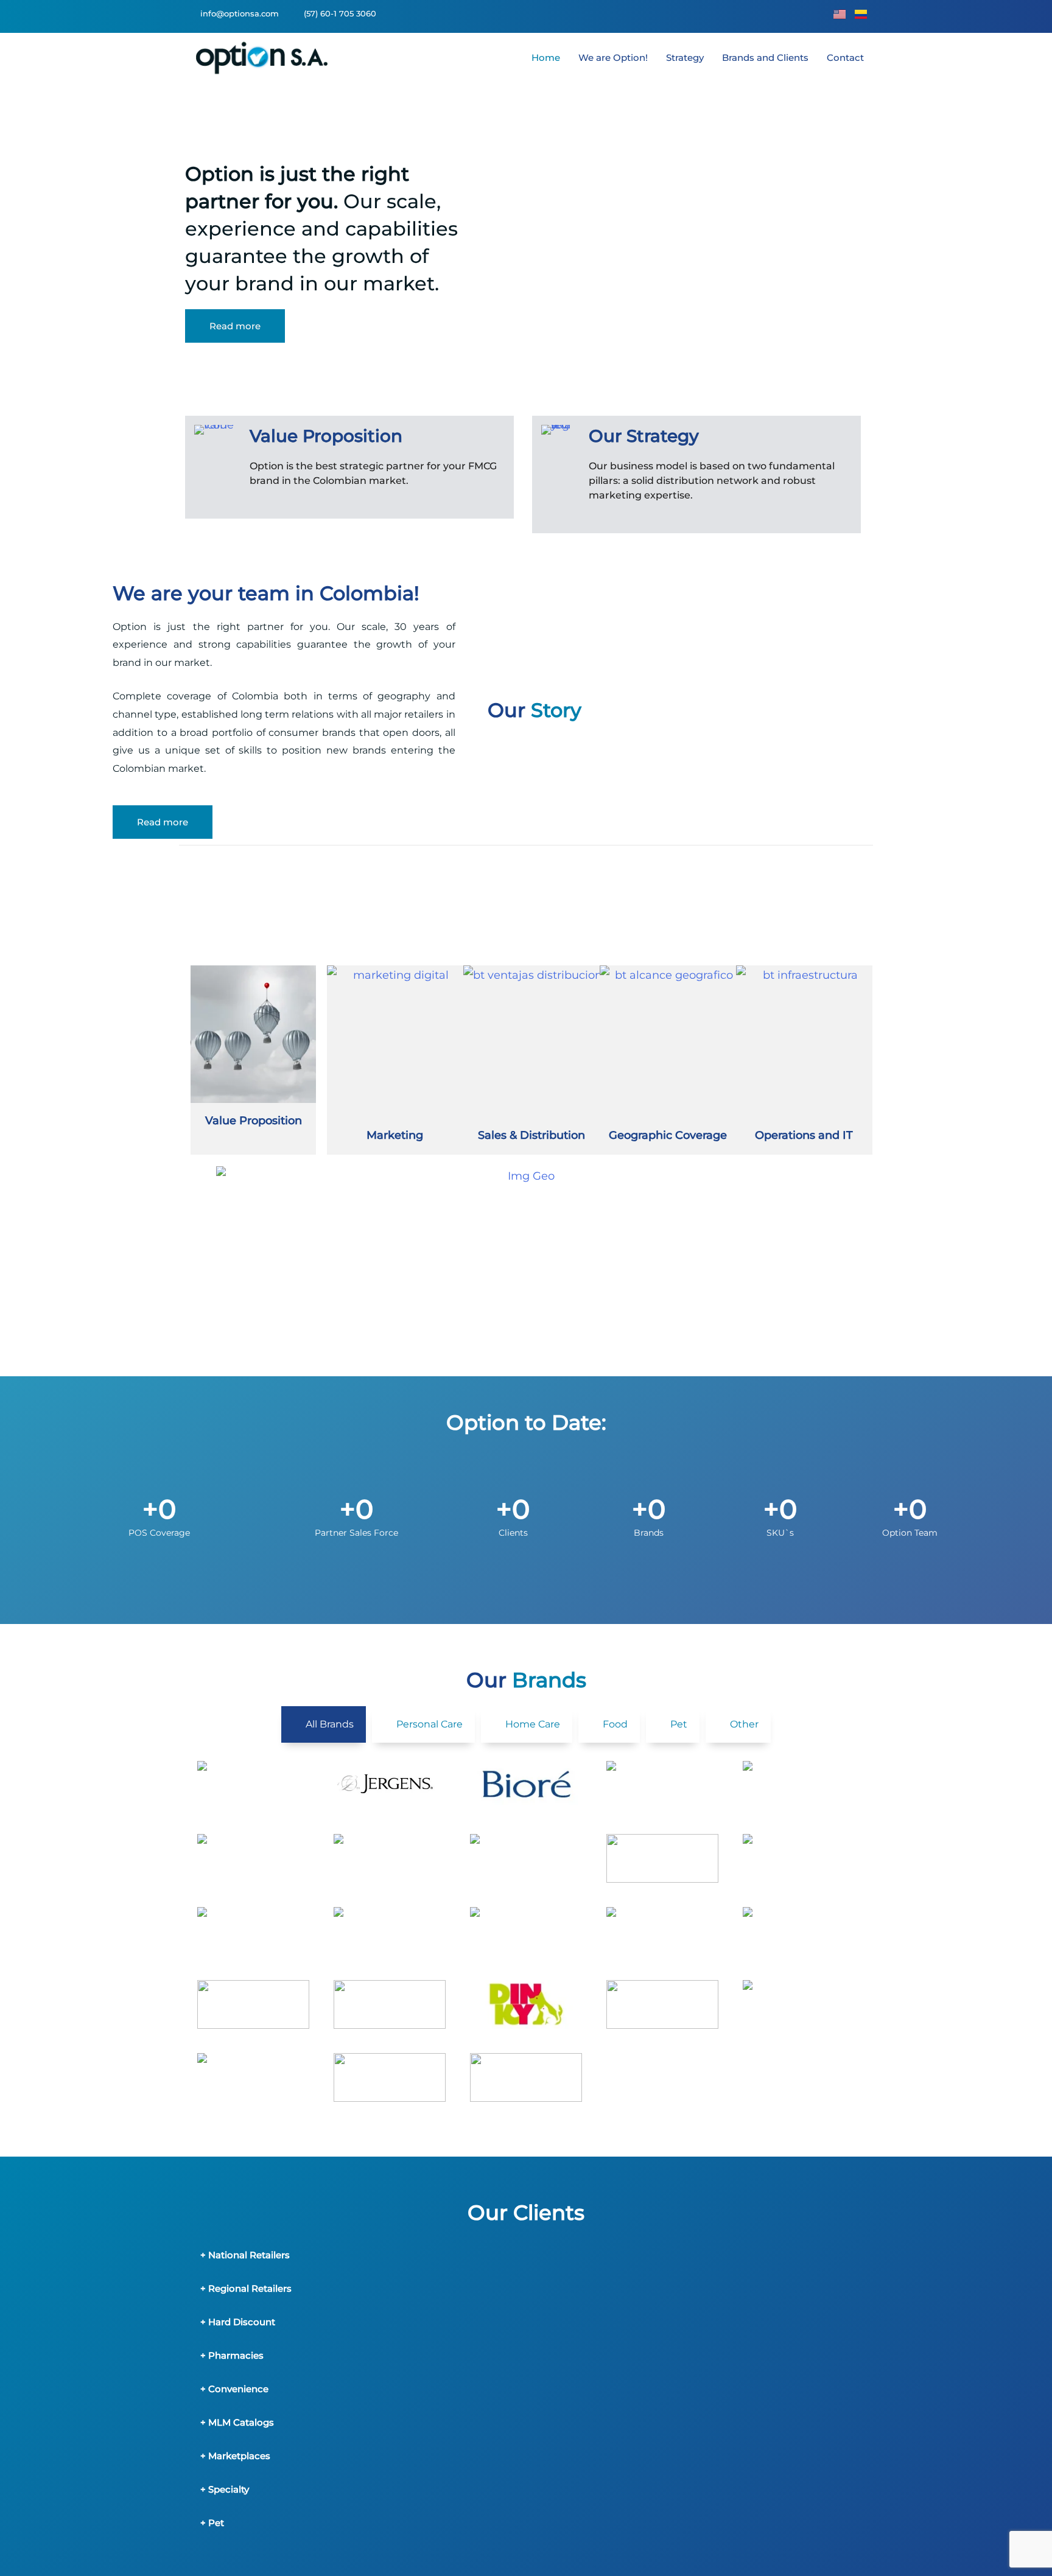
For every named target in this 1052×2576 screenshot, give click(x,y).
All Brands (330, 1724)
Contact (845, 58)
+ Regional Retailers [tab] (246, 2288)
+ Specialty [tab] (225, 2489)
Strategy (685, 58)
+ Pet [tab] (212, 2523)
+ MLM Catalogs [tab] (237, 2422)
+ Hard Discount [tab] (238, 2322)
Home (546, 58)
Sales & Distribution (531, 1135)
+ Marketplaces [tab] (235, 2456)
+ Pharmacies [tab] (232, 2355)
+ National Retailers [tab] (245, 2255)
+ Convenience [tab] (234, 2389)
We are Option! (613, 58)
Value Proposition (326, 436)
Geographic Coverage (668, 1135)
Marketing (395, 1135)
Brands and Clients (765, 58)
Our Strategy (644, 436)
